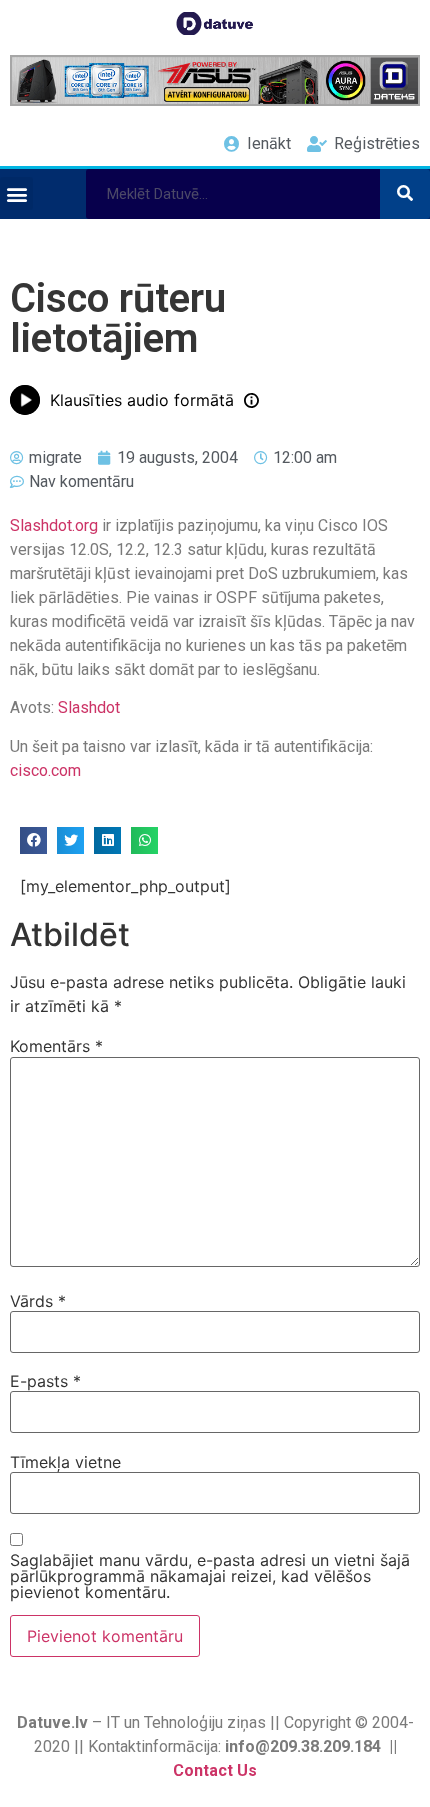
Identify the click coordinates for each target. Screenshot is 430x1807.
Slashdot (89, 707)
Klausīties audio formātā (142, 400)
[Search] (405, 194)
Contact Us (215, 1770)
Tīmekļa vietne (65, 1462)
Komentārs (56, 1046)
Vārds (38, 1301)
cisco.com (45, 770)
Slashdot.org (54, 525)
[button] (16, 193)
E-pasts (45, 1381)
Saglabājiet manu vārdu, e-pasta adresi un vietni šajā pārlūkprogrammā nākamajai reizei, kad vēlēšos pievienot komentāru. (210, 1576)
